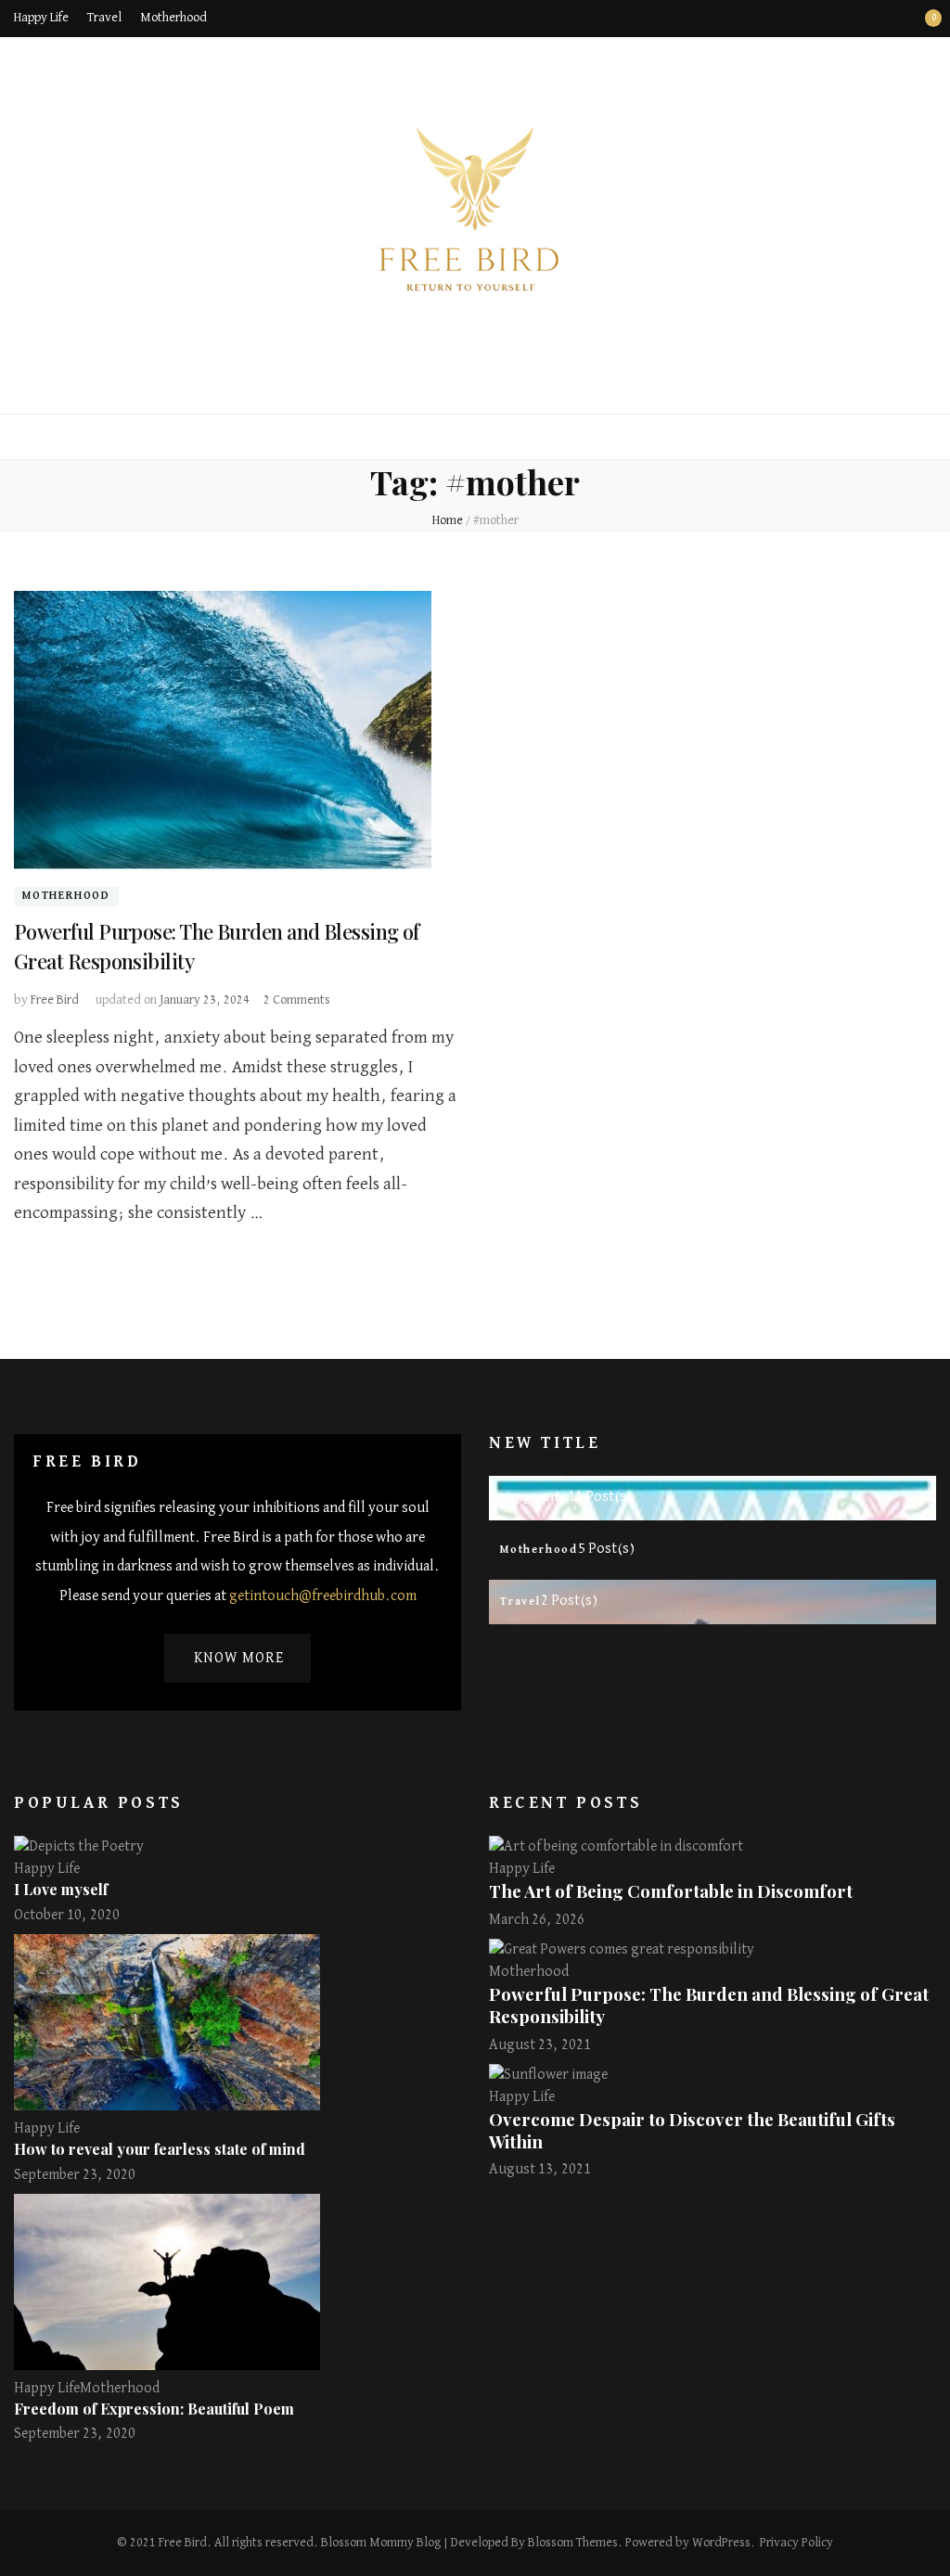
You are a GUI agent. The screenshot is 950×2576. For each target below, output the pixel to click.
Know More (239, 1659)
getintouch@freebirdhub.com (323, 1596)
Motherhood (173, 18)
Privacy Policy (796, 2543)
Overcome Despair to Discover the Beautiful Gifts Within (692, 2130)
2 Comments (297, 1000)
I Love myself (61, 1889)
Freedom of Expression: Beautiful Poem (154, 2409)
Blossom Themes (573, 2543)
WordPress (721, 2543)
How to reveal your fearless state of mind (160, 2149)
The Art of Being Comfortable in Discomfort (671, 1891)
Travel (104, 18)
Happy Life (41, 18)
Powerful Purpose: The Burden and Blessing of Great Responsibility (709, 2005)
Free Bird (55, 1000)
